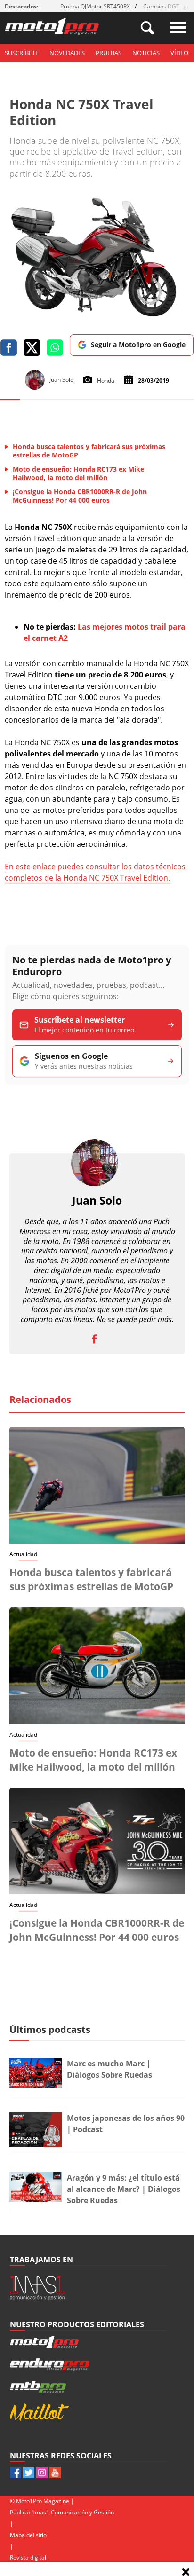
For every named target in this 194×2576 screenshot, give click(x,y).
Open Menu (178, 28)
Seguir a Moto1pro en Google (138, 344)
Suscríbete (22, 53)
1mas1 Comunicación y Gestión (73, 2512)
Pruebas (109, 53)
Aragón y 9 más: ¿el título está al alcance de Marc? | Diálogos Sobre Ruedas (124, 2189)
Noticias (146, 53)
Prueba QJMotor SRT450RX (95, 6)
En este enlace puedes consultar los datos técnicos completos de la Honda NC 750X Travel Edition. (95, 872)
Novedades (67, 53)
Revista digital (28, 2557)
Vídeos (181, 53)
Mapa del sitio (28, 2535)
